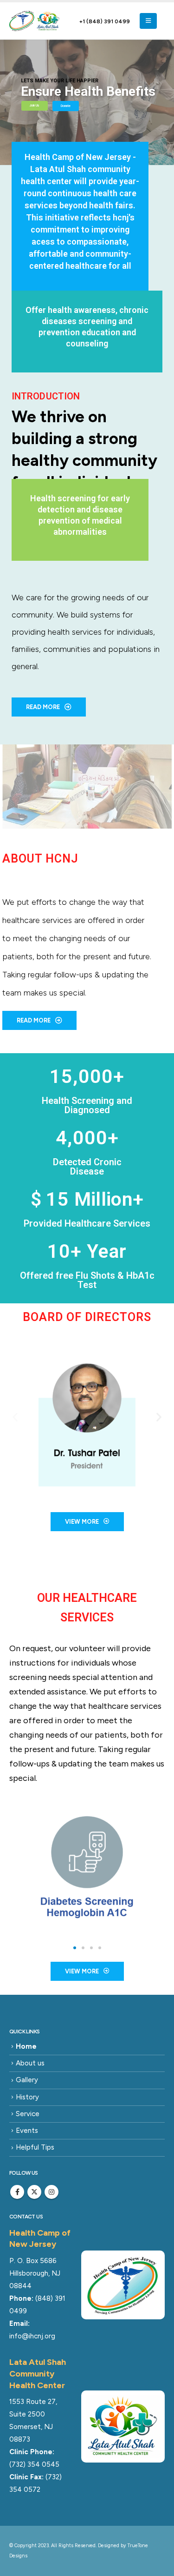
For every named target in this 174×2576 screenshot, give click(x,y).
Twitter (34, 2192)
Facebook (17, 2192)
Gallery (27, 2080)
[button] (15, 1417)
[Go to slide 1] (75, 1948)
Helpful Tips (35, 2147)
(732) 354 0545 (34, 2464)
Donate (66, 106)
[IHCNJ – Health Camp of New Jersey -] (35, 21)
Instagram (52, 2192)
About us (30, 2063)
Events (27, 2131)
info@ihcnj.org (32, 2336)
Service (28, 2114)
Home (26, 2046)
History (27, 2097)
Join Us (35, 106)
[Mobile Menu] (148, 21)
